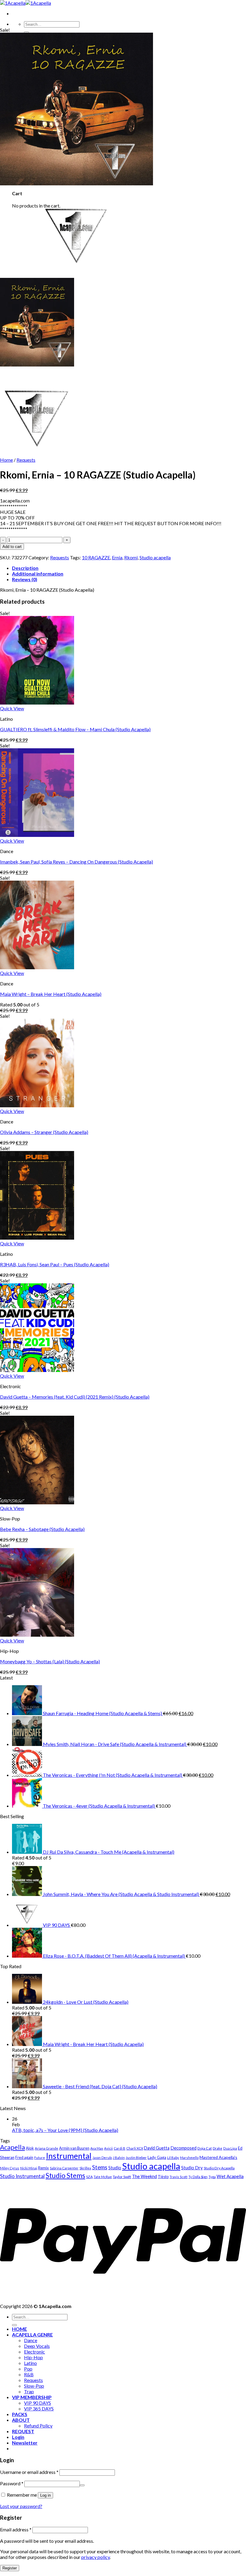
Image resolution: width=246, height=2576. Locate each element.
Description (25, 568)
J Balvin (119, 2158)
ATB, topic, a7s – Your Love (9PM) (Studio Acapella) (65, 2130)
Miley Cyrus (10, 2168)
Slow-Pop (34, 2386)
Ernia (117, 557)
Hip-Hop (33, 2357)
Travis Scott (178, 2177)
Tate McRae (103, 2177)
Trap (29, 2391)
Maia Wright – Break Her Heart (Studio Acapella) (51, 994)
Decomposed (183, 2148)
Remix (43, 2168)
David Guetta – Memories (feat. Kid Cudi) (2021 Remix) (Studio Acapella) (75, 1397)
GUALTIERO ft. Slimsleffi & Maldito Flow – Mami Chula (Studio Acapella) (75, 729)
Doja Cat (205, 2148)
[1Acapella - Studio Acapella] (25, 3)
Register (10, 2568)
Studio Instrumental (22, 2176)
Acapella (12, 2147)
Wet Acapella (230, 2176)
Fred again (24, 2157)
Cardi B (120, 2148)
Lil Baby (173, 2158)
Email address (16, 2529)
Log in (45, 2495)
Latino (30, 2363)
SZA (89, 2177)
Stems (100, 2167)
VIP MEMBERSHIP (32, 2397)
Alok (30, 2148)
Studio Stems (65, 2175)
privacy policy (96, 2557)
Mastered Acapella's (218, 2157)
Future (40, 2158)
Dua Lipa (230, 2148)
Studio (115, 2168)
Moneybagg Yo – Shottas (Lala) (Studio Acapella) (50, 1661)
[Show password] (82, 2485)
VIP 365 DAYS (39, 2408)
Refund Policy (38, 2426)
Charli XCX (135, 2148)
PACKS (20, 2414)
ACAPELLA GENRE (32, 2335)
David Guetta (157, 2148)
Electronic (34, 2352)
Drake (217, 2148)
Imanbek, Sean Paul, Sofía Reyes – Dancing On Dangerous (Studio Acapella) (76, 862)
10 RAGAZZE (96, 557)
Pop (28, 2369)
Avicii (108, 2148)
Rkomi (131, 557)
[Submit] (26, 32)
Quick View (12, 708)
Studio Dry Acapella (219, 2168)
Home (6, 460)
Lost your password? (21, 2506)
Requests (26, 460)
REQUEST (23, 2431)
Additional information (38, 574)
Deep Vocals (37, 2346)
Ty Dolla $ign (198, 2177)
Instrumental (69, 2156)
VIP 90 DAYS (37, 2403)
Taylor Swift (122, 2177)
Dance (31, 2340)
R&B (29, 2374)
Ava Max (97, 2148)
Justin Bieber (136, 2158)
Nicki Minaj (29, 2168)
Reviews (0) (25, 579)
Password (12, 2483)
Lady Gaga (157, 2157)
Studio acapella (155, 557)
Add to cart (12, 547)
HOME (19, 2329)
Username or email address (29, 2472)
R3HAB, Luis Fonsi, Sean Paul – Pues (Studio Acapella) (55, 1264)
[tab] (129, 568)
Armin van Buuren (74, 2148)
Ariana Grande (46, 2148)
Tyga (212, 2177)
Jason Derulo (102, 2158)
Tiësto (163, 2177)
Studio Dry (192, 2168)
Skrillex (85, 2168)
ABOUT (21, 2420)
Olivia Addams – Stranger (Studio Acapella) (44, 1132)
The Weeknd (144, 2176)
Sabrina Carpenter (64, 2168)
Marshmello (189, 2158)
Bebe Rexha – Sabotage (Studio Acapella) (42, 1529)
